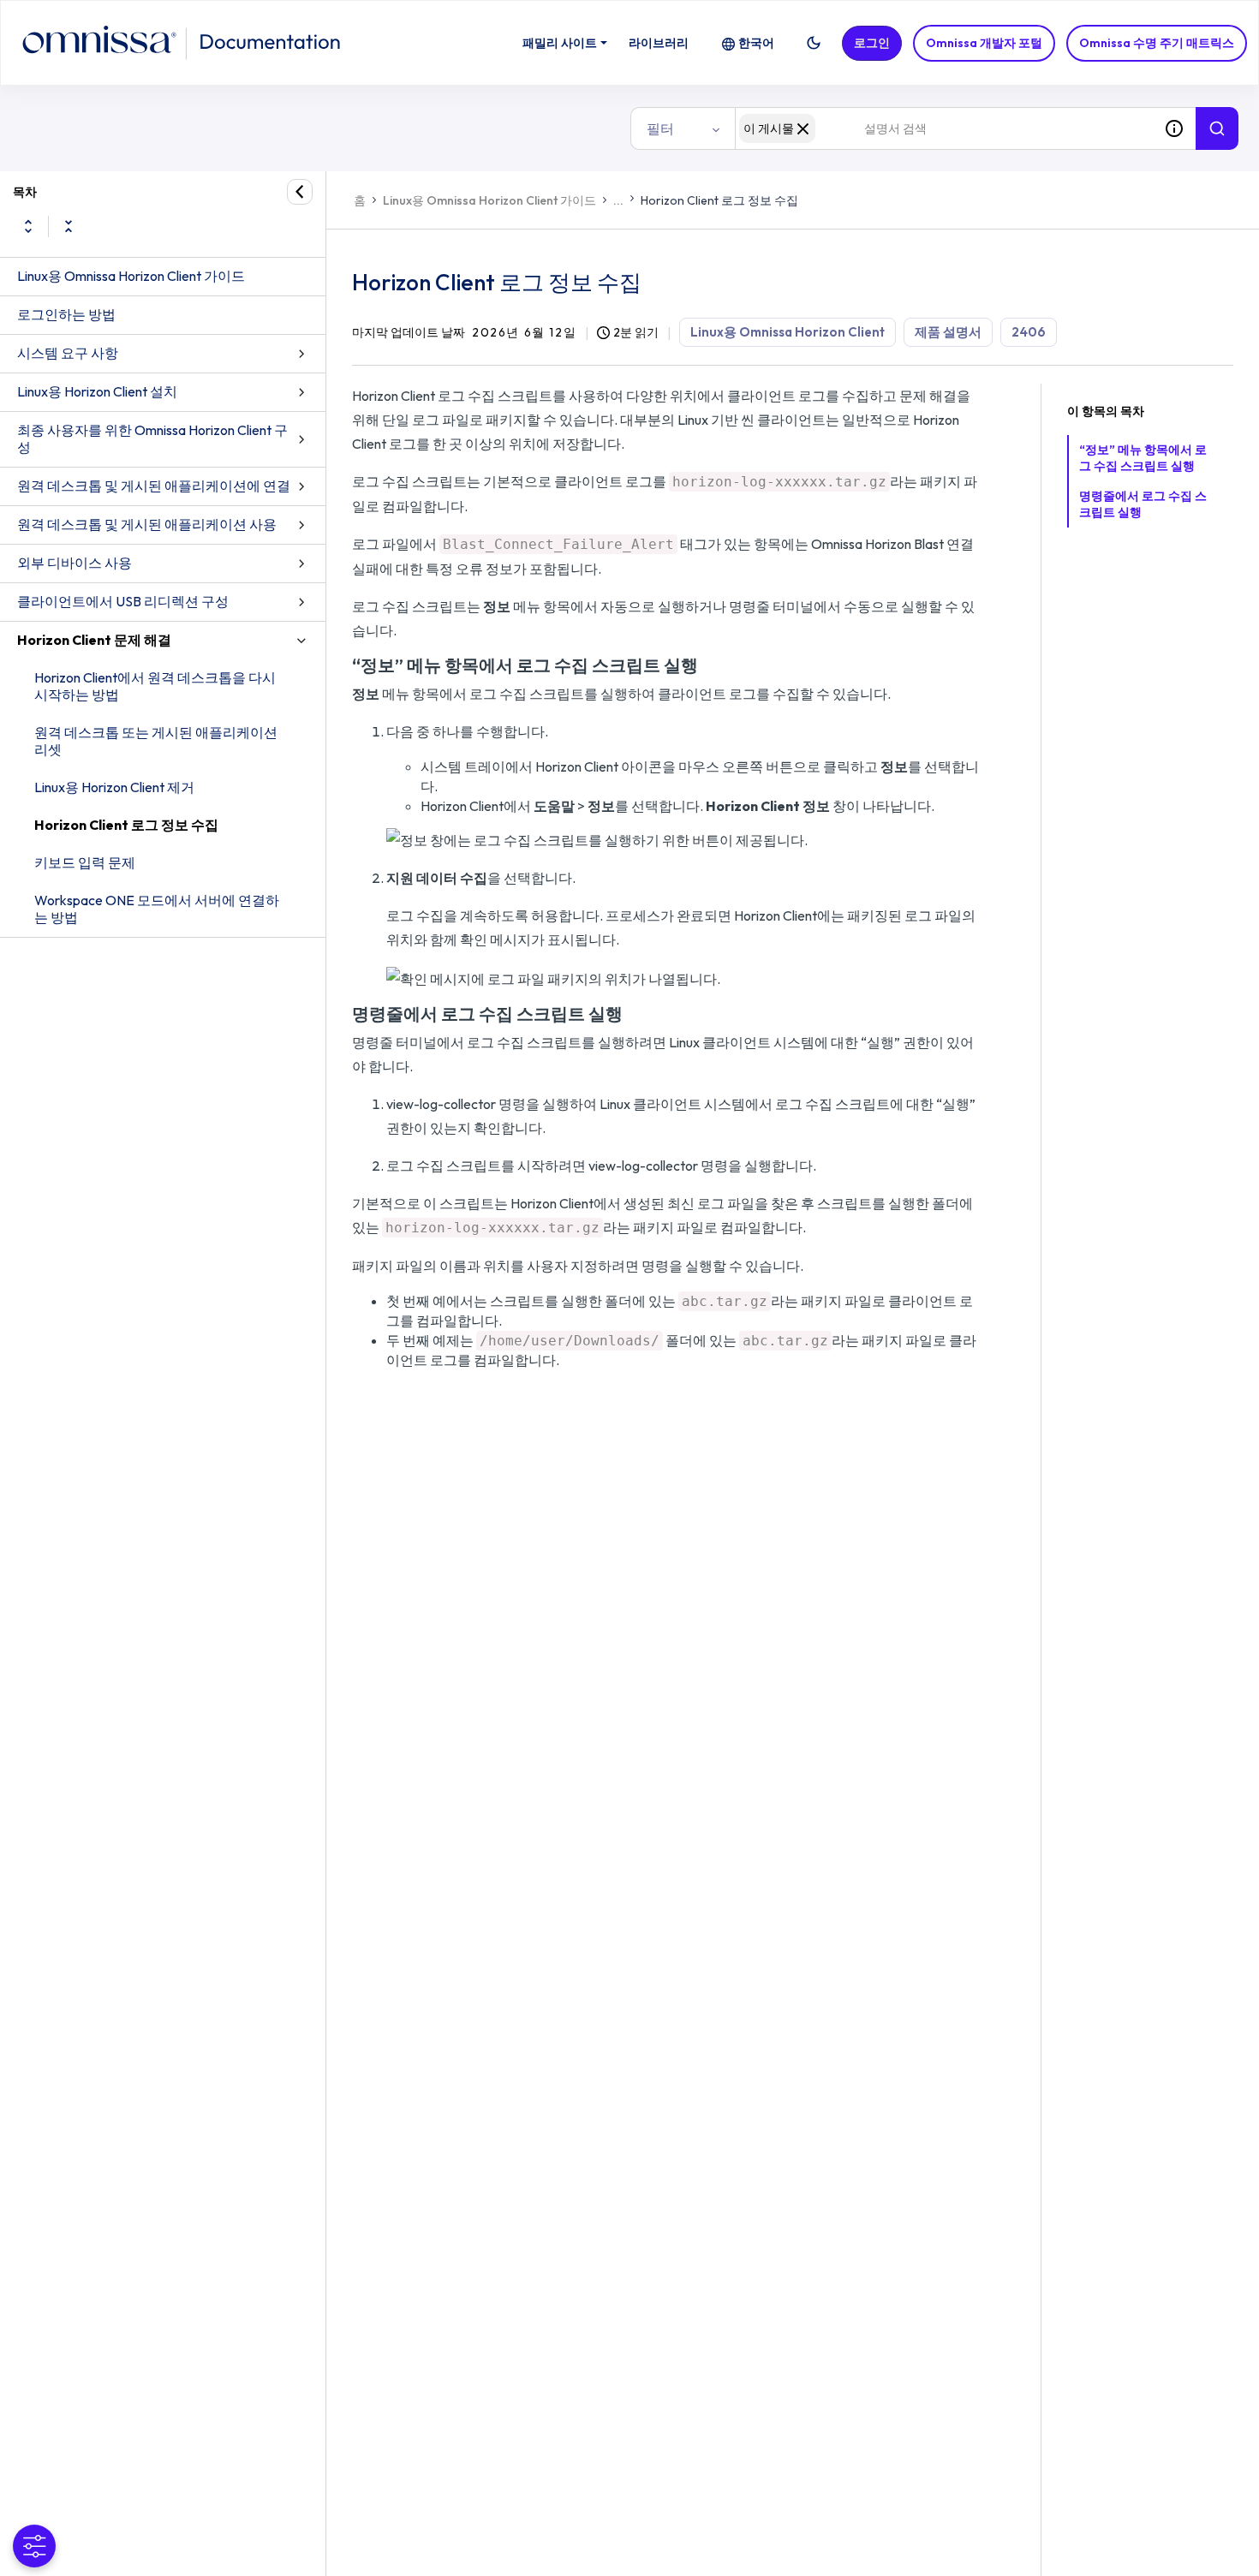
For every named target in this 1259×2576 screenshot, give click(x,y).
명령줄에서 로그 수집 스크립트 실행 (1143, 504)
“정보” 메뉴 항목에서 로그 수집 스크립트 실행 (1143, 458)
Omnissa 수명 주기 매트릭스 (1157, 43)
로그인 (872, 43)
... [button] (618, 200)
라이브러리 (659, 43)
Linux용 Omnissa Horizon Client (788, 332)
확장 (28, 226)
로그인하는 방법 (66, 314)
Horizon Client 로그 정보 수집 (126, 825)
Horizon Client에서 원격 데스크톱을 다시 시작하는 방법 (155, 686)
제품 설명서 (948, 332)
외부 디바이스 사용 (75, 563)
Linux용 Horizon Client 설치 (97, 391)
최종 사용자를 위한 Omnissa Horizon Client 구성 (152, 438)
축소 (69, 226)
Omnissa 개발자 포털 (984, 43)
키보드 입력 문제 (85, 862)
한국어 (756, 43)
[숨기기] (300, 192)
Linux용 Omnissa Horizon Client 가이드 (131, 276)
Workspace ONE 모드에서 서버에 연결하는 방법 (157, 909)
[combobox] (944, 128)
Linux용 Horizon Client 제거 (114, 787)
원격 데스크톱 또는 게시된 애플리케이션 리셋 (156, 741)
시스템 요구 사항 (68, 353)
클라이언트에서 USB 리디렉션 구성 (123, 601)
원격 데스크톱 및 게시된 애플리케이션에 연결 (154, 486)
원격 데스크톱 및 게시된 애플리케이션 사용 (147, 524)
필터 (660, 128)
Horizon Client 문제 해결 (94, 640)
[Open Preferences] (34, 2546)
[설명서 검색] (1217, 128)
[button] (814, 43)
